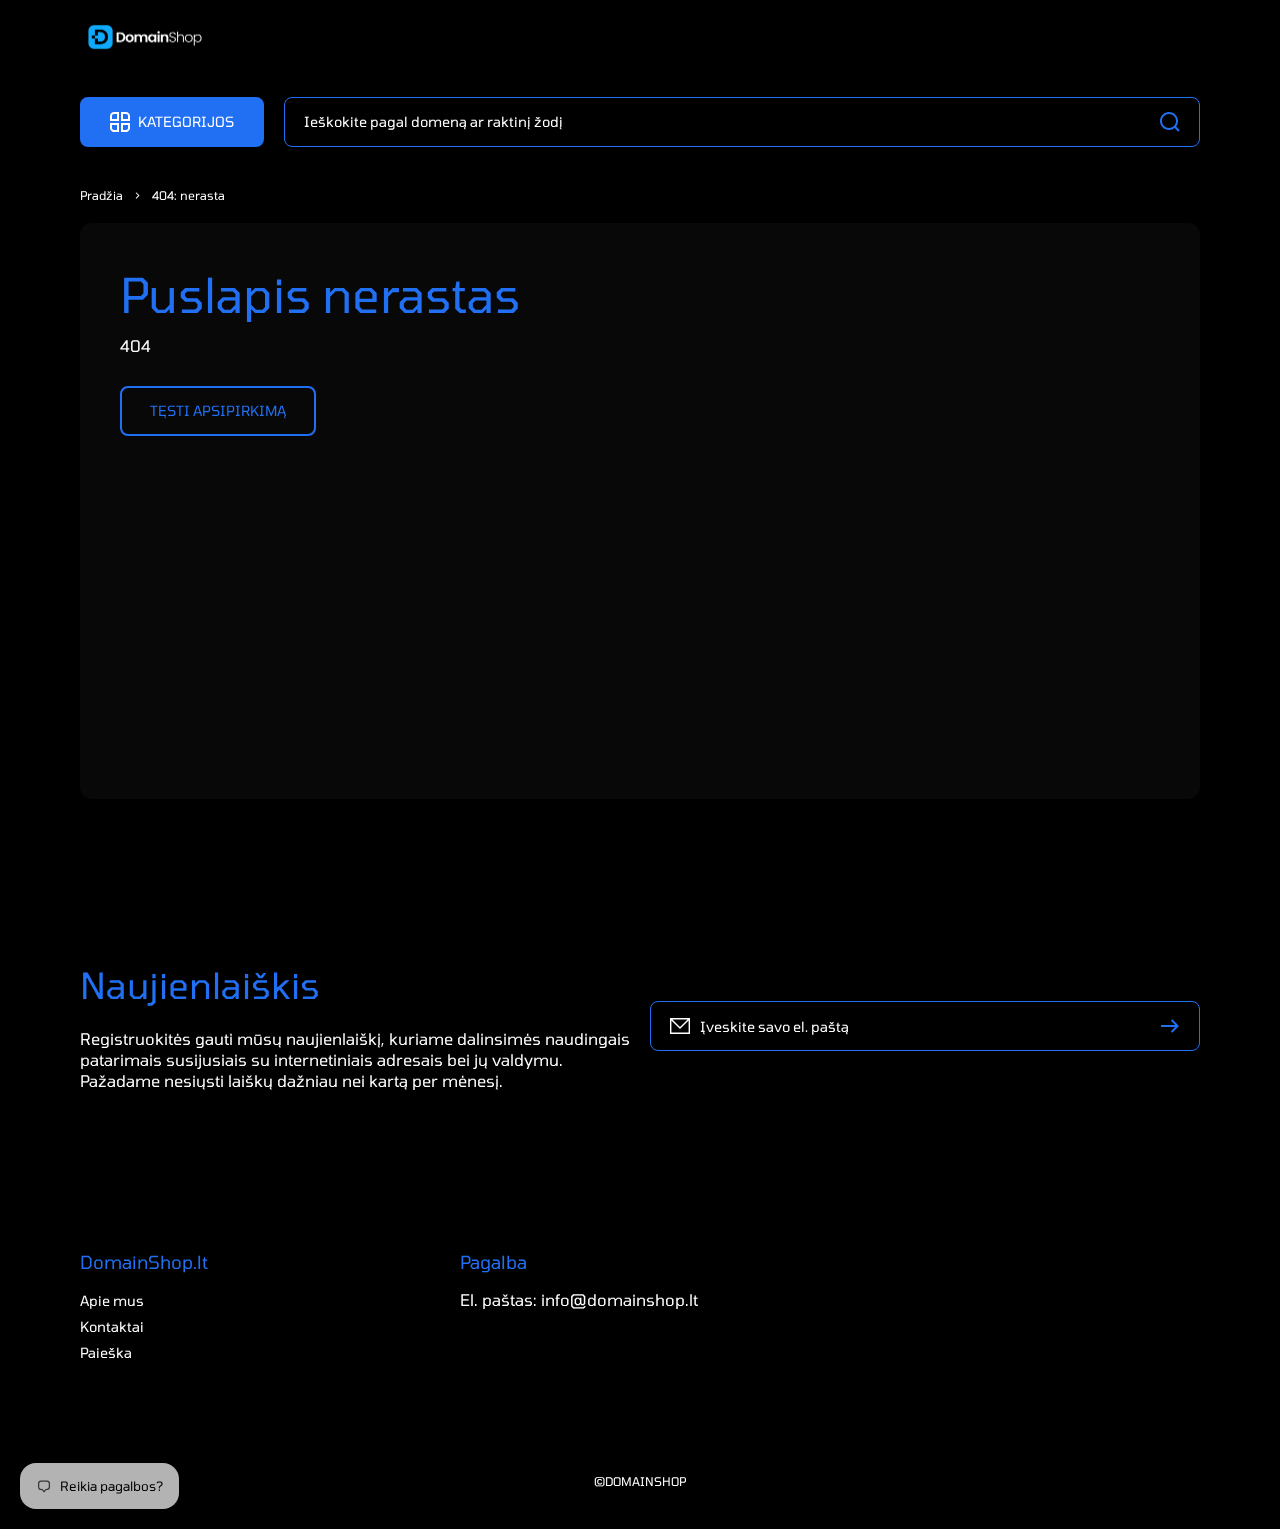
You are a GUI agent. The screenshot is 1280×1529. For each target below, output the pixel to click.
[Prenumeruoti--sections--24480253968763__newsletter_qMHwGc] (1175, 1026)
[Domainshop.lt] (138, 39)
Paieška (106, 1352)
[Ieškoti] (1175, 122)
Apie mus (112, 1300)
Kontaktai (112, 1326)
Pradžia (101, 195)
